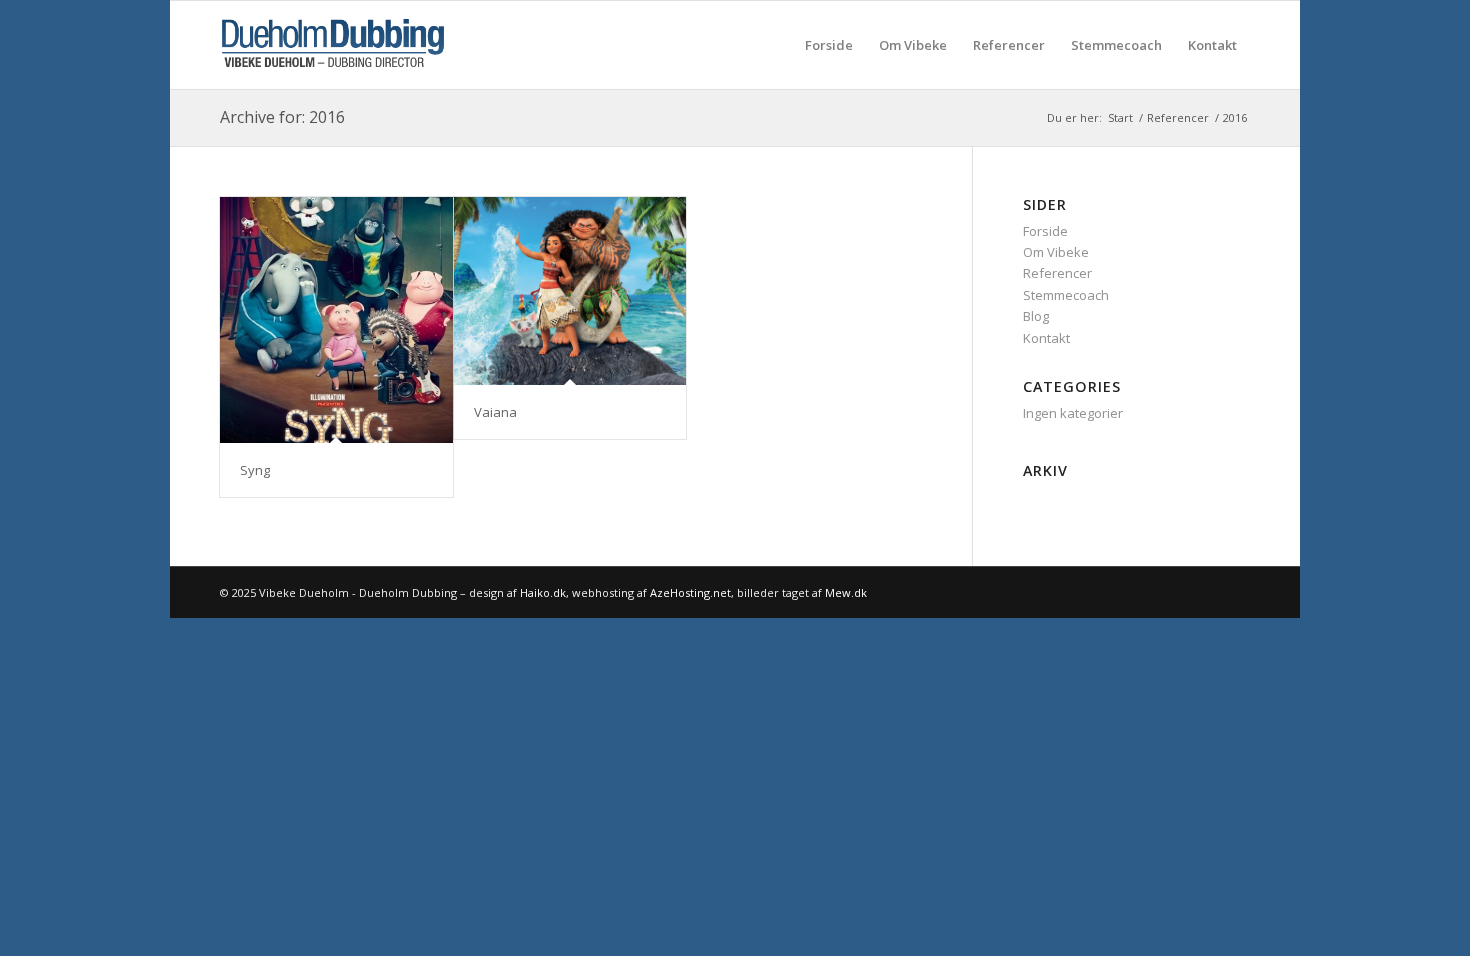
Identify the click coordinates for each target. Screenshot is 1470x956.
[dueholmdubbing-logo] (333, 45)
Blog (1036, 316)
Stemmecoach (1066, 295)
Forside (1045, 231)
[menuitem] (829, 45)
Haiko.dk (543, 592)
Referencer (1057, 273)
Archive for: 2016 (282, 117)
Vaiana (495, 412)
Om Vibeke (1056, 252)
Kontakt (1046, 338)
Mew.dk (846, 592)
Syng (255, 470)
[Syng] (336, 320)
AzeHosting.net (690, 592)
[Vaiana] (570, 291)
